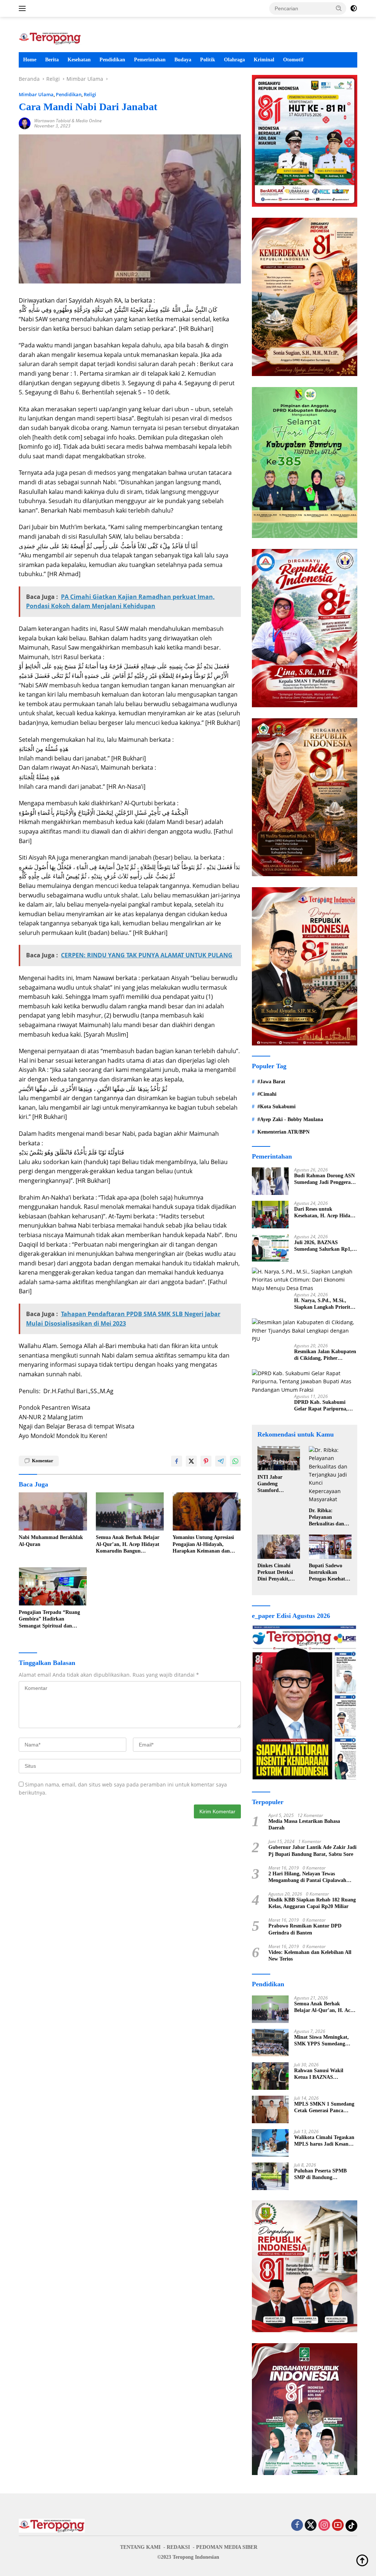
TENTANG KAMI (140, 2547)
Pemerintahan (150, 60)
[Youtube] (338, 2526)
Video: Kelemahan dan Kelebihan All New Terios (310, 1956)
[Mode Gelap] (354, 8)
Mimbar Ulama (36, 94)
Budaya (183, 60)
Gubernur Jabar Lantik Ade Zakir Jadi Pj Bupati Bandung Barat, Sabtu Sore (312, 1851)
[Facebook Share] (177, 1461)
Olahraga (234, 60)
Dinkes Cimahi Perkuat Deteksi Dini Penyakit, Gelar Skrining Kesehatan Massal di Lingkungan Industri (277, 1573)
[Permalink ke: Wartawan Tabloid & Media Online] (25, 123)
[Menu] (24, 8)
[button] (339, 8)
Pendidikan (112, 60)
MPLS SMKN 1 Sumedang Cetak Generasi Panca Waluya (324, 2108)
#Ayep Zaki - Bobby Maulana (290, 1119)
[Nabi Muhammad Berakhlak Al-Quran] (53, 1511)
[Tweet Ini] (191, 1461)
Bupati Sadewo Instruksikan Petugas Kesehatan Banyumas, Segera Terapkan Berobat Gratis (330, 1573)
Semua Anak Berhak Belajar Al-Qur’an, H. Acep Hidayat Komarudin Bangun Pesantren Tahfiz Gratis (128, 1544)
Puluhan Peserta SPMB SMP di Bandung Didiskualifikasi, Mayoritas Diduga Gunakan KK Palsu (325, 2174)
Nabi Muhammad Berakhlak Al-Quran (51, 1541)
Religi (90, 94)
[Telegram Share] (221, 1461)
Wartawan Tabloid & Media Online (68, 121)
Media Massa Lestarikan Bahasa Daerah (304, 1824)
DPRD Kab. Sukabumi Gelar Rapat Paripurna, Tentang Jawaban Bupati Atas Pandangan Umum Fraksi (322, 1406)
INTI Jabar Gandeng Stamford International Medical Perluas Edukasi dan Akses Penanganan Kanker (278, 1484)
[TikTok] (351, 2526)
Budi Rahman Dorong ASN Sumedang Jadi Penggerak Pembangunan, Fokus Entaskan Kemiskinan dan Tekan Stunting (324, 1179)
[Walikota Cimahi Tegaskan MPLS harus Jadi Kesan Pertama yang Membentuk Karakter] (270, 2143)
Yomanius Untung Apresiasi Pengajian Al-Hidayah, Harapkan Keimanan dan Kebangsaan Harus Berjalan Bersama (204, 1544)
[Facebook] (297, 2526)
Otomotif (293, 60)
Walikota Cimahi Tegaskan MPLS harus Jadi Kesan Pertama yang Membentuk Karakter (324, 2141)
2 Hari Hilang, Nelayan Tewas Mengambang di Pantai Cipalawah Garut (307, 1877)
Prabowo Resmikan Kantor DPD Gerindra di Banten (305, 1929)
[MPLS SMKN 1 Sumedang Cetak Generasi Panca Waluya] (270, 2109)
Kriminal (264, 60)
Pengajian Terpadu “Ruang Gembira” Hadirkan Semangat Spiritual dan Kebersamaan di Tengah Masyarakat (49, 1619)
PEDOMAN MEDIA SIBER (227, 2547)
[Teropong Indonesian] (50, 38)
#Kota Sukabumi (276, 1107)
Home (30, 60)
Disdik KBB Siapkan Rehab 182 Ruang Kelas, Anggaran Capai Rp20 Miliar (312, 1903)
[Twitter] (311, 2526)
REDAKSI (178, 2547)
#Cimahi (267, 1094)
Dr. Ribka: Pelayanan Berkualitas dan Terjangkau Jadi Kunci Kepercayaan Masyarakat (327, 1518)
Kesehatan (79, 60)
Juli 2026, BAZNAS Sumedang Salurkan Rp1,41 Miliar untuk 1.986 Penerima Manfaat (326, 1246)
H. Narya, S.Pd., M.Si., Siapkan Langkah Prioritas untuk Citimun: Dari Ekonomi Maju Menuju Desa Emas (324, 1304)
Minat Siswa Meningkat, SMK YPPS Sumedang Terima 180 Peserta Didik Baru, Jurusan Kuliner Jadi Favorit (325, 2041)
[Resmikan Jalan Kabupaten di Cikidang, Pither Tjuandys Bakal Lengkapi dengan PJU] (305, 1331)
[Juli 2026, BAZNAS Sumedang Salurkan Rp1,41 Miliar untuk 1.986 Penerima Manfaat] (270, 1248)
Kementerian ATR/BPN (283, 1132)
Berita (52, 60)
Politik (208, 60)
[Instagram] (324, 2526)
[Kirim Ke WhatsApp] (235, 1461)
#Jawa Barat (271, 1082)
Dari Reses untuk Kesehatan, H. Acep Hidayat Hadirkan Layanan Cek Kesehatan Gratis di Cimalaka (326, 1213)
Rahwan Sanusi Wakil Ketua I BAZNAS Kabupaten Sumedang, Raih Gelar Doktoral (320, 2074)
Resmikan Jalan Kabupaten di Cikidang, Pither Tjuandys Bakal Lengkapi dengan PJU (325, 1355)
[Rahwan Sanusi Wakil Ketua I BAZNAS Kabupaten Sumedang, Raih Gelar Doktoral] (270, 2076)
